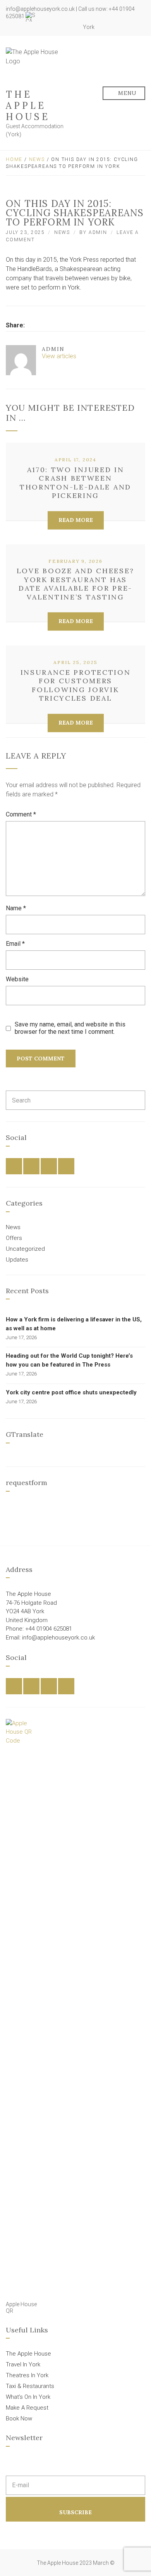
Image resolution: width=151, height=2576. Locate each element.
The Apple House (28, 106)
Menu (127, 93)
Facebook (45, 27)
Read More (76, 520)
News (37, 159)
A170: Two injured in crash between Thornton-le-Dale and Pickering (75, 483)
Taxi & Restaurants (30, 2386)
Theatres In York (27, 2375)
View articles (60, 356)
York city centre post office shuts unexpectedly (71, 1392)
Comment (21, 814)
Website (17, 979)
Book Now (19, 2418)
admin (98, 232)
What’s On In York (28, 2397)
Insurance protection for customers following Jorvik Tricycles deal (76, 685)
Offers (14, 1238)
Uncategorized (25, 1249)
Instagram (62, 27)
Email (15, 944)
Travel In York (23, 2364)
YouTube (71, 27)
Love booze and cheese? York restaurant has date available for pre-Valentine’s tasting (75, 584)
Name (16, 908)
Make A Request (27, 2408)
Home (14, 159)
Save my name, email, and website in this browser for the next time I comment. (70, 1028)
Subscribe (75, 2512)
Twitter (54, 27)
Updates (17, 1260)
